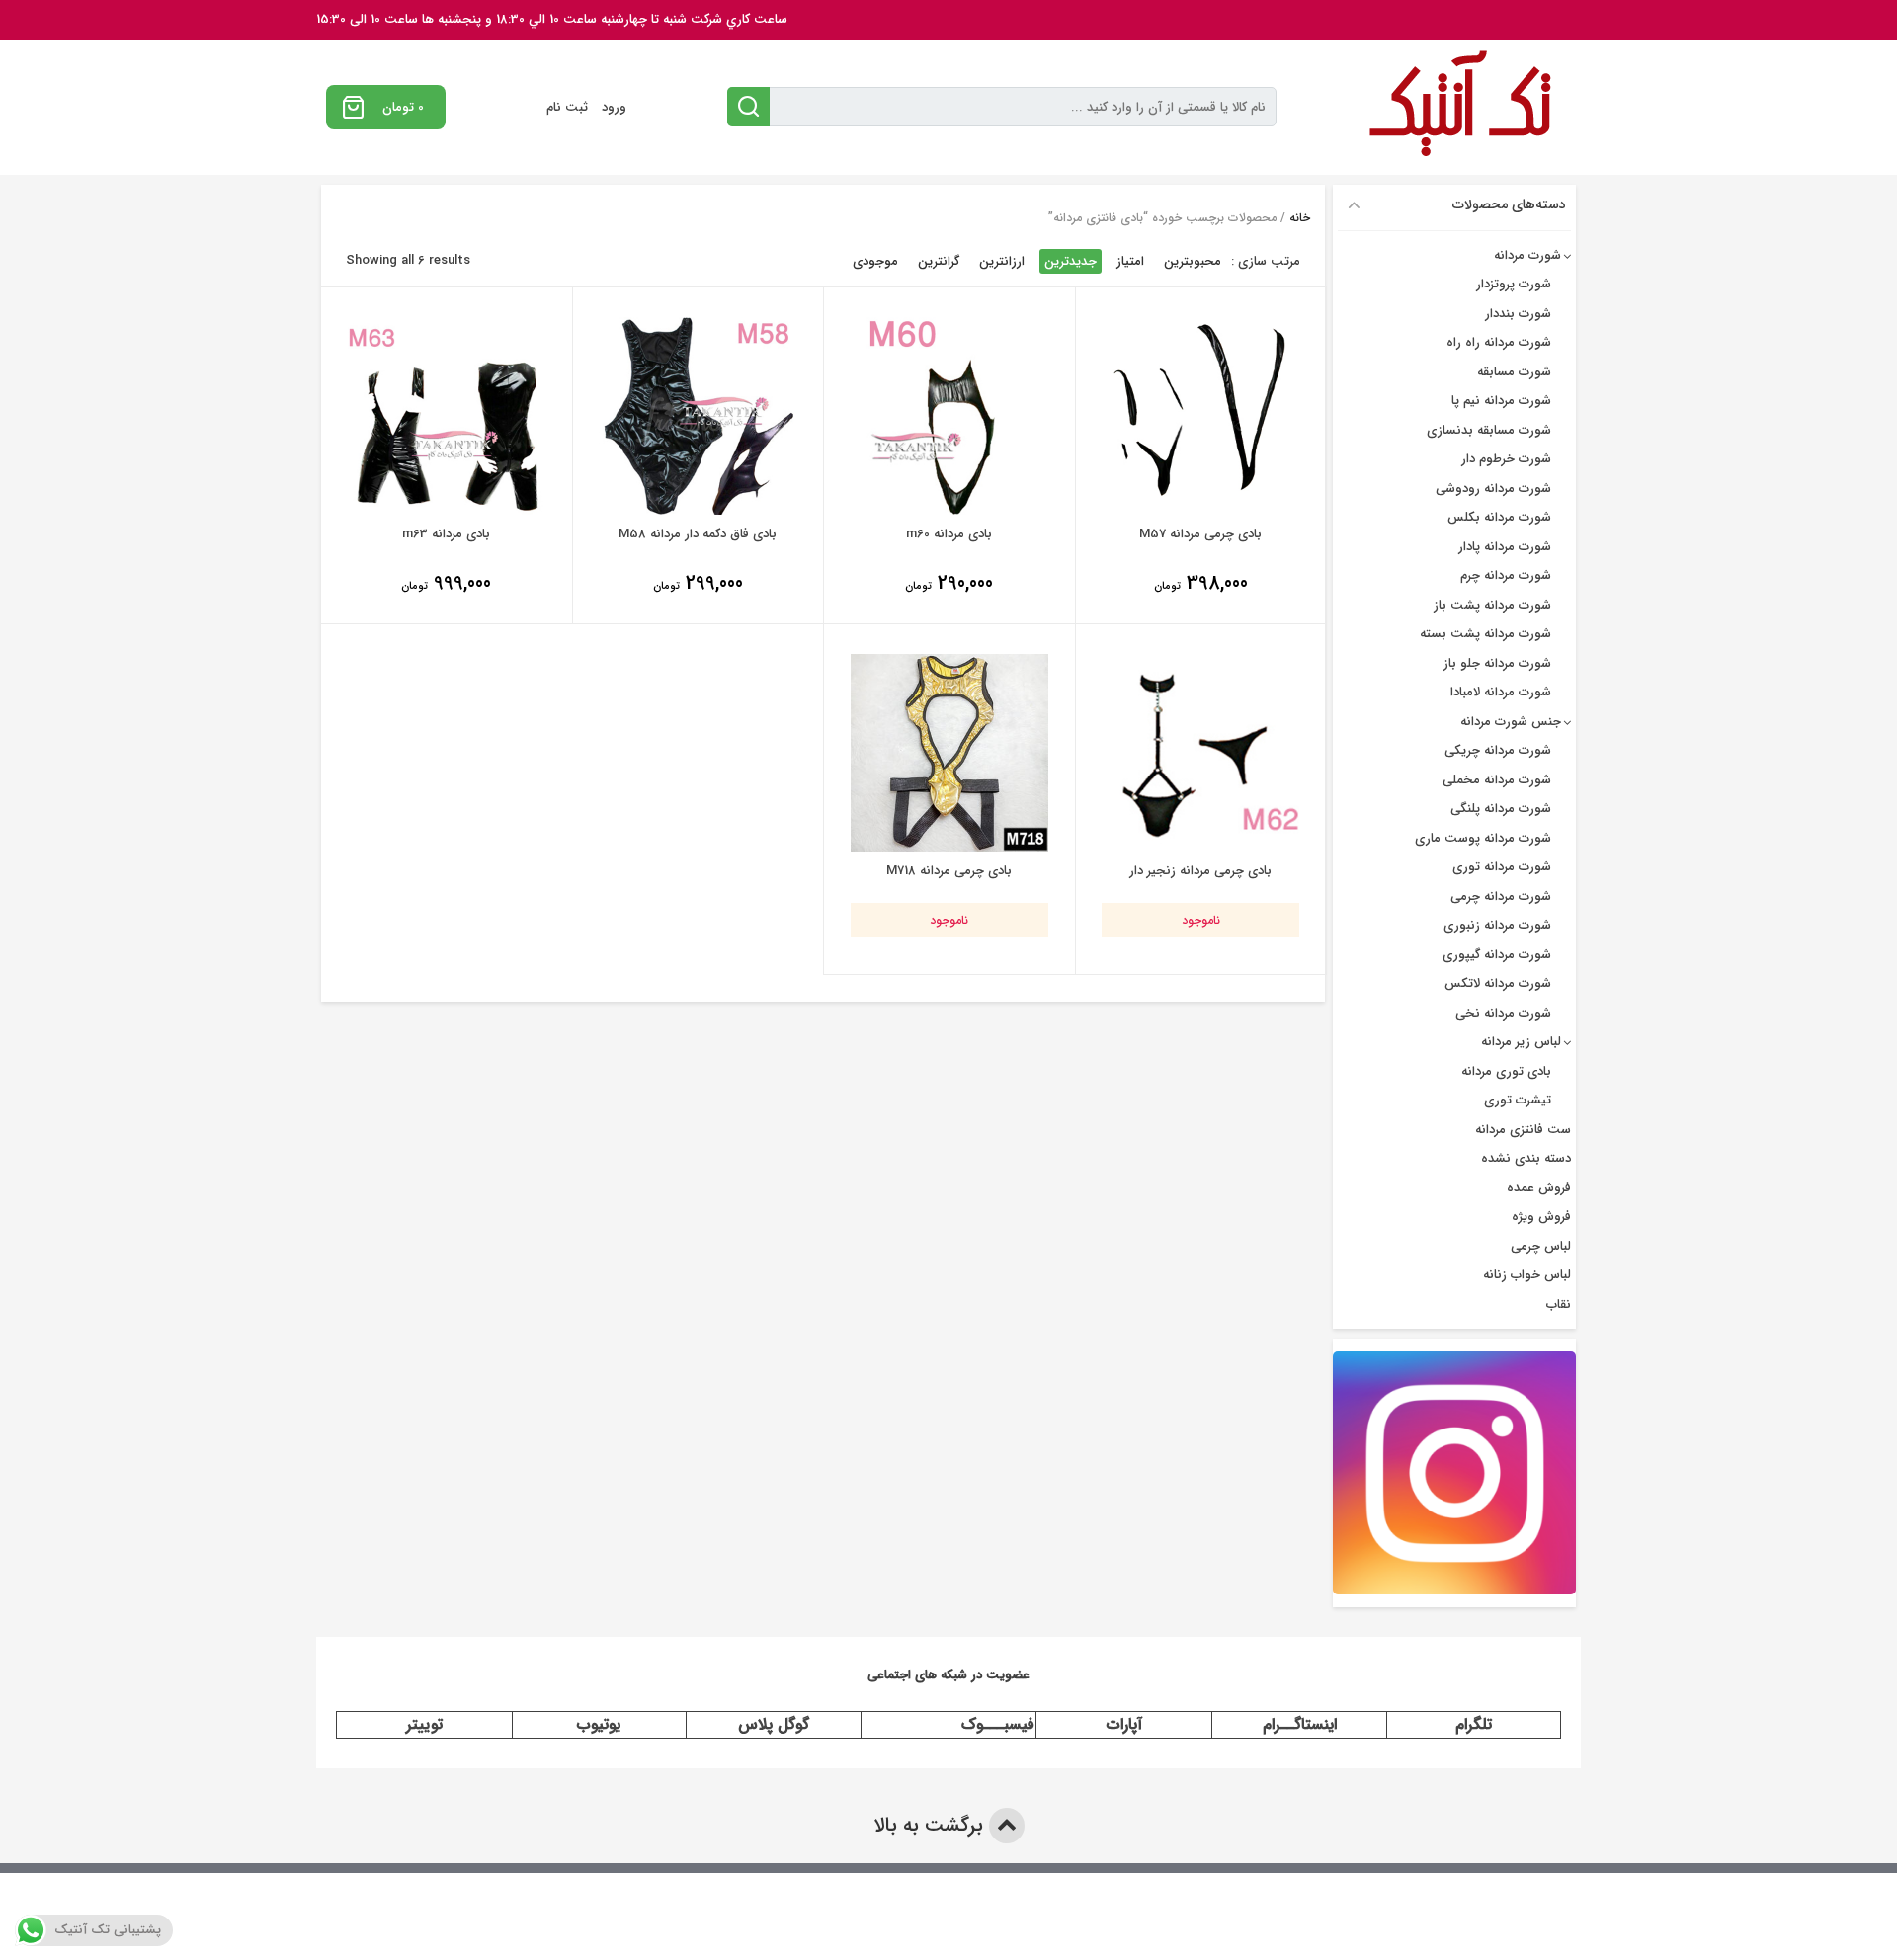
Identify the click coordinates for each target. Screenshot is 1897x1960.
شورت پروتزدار (1514, 284)
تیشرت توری (1518, 1100)
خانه (1300, 218)
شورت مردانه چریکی (1498, 750)
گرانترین (939, 261)
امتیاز (1130, 261)
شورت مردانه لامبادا (1501, 692)
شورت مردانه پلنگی (1501, 809)
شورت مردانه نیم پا (1501, 401)
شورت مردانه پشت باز (1492, 605)
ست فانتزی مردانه (1523, 1130)
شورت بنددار (1518, 314)
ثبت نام (567, 107)
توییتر (424, 1724)
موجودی (875, 261)
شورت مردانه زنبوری (1497, 925)
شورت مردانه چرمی (1501, 897)
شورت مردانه (1527, 255)
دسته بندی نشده (1526, 1158)
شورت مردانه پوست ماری (1483, 838)
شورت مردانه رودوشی (1493, 489)
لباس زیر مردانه (1521, 1042)
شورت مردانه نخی (1503, 1013)
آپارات (1124, 1724)
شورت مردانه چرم (1506, 575)
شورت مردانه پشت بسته (1485, 634)
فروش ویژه (1541, 1217)
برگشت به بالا (931, 1825)
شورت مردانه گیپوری (1497, 955)
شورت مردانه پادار (1505, 547)
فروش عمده (1539, 1188)
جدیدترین (1071, 261)
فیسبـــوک (998, 1724)
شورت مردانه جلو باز (1497, 663)
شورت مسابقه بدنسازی (1489, 430)
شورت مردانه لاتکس (1498, 983)
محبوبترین (1193, 261)
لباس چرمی (1541, 1246)
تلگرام (1474, 1724)
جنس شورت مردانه (1511, 722)
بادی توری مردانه (1506, 1071)
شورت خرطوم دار (1506, 459)
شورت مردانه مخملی (1497, 780)
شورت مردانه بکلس (1499, 517)
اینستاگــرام (1300, 1724)
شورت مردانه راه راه (1499, 342)
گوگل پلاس (774, 1724)
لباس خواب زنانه (1527, 1275)
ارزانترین (1002, 261)
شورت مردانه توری (1502, 867)
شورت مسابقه (1514, 372)
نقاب (1559, 1305)
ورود (614, 107)
